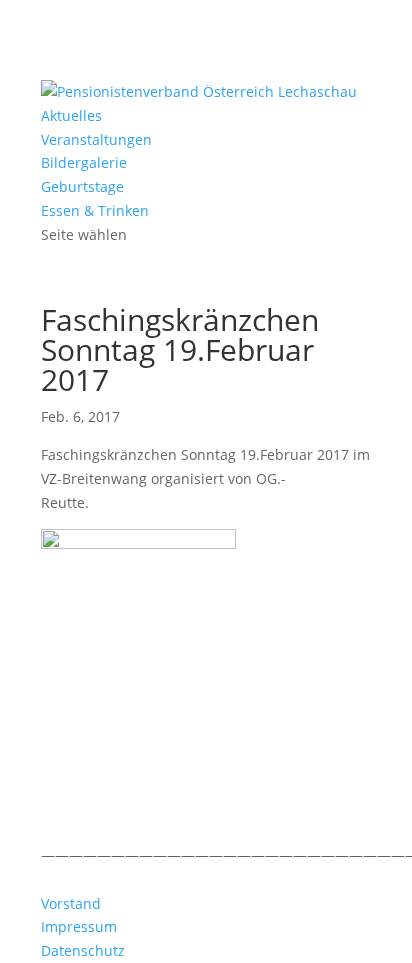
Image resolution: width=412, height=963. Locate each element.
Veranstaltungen (96, 139)
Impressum (79, 926)
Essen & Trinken (95, 210)
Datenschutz (83, 950)
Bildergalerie (84, 162)
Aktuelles (71, 115)
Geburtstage (82, 186)
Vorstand (71, 903)
